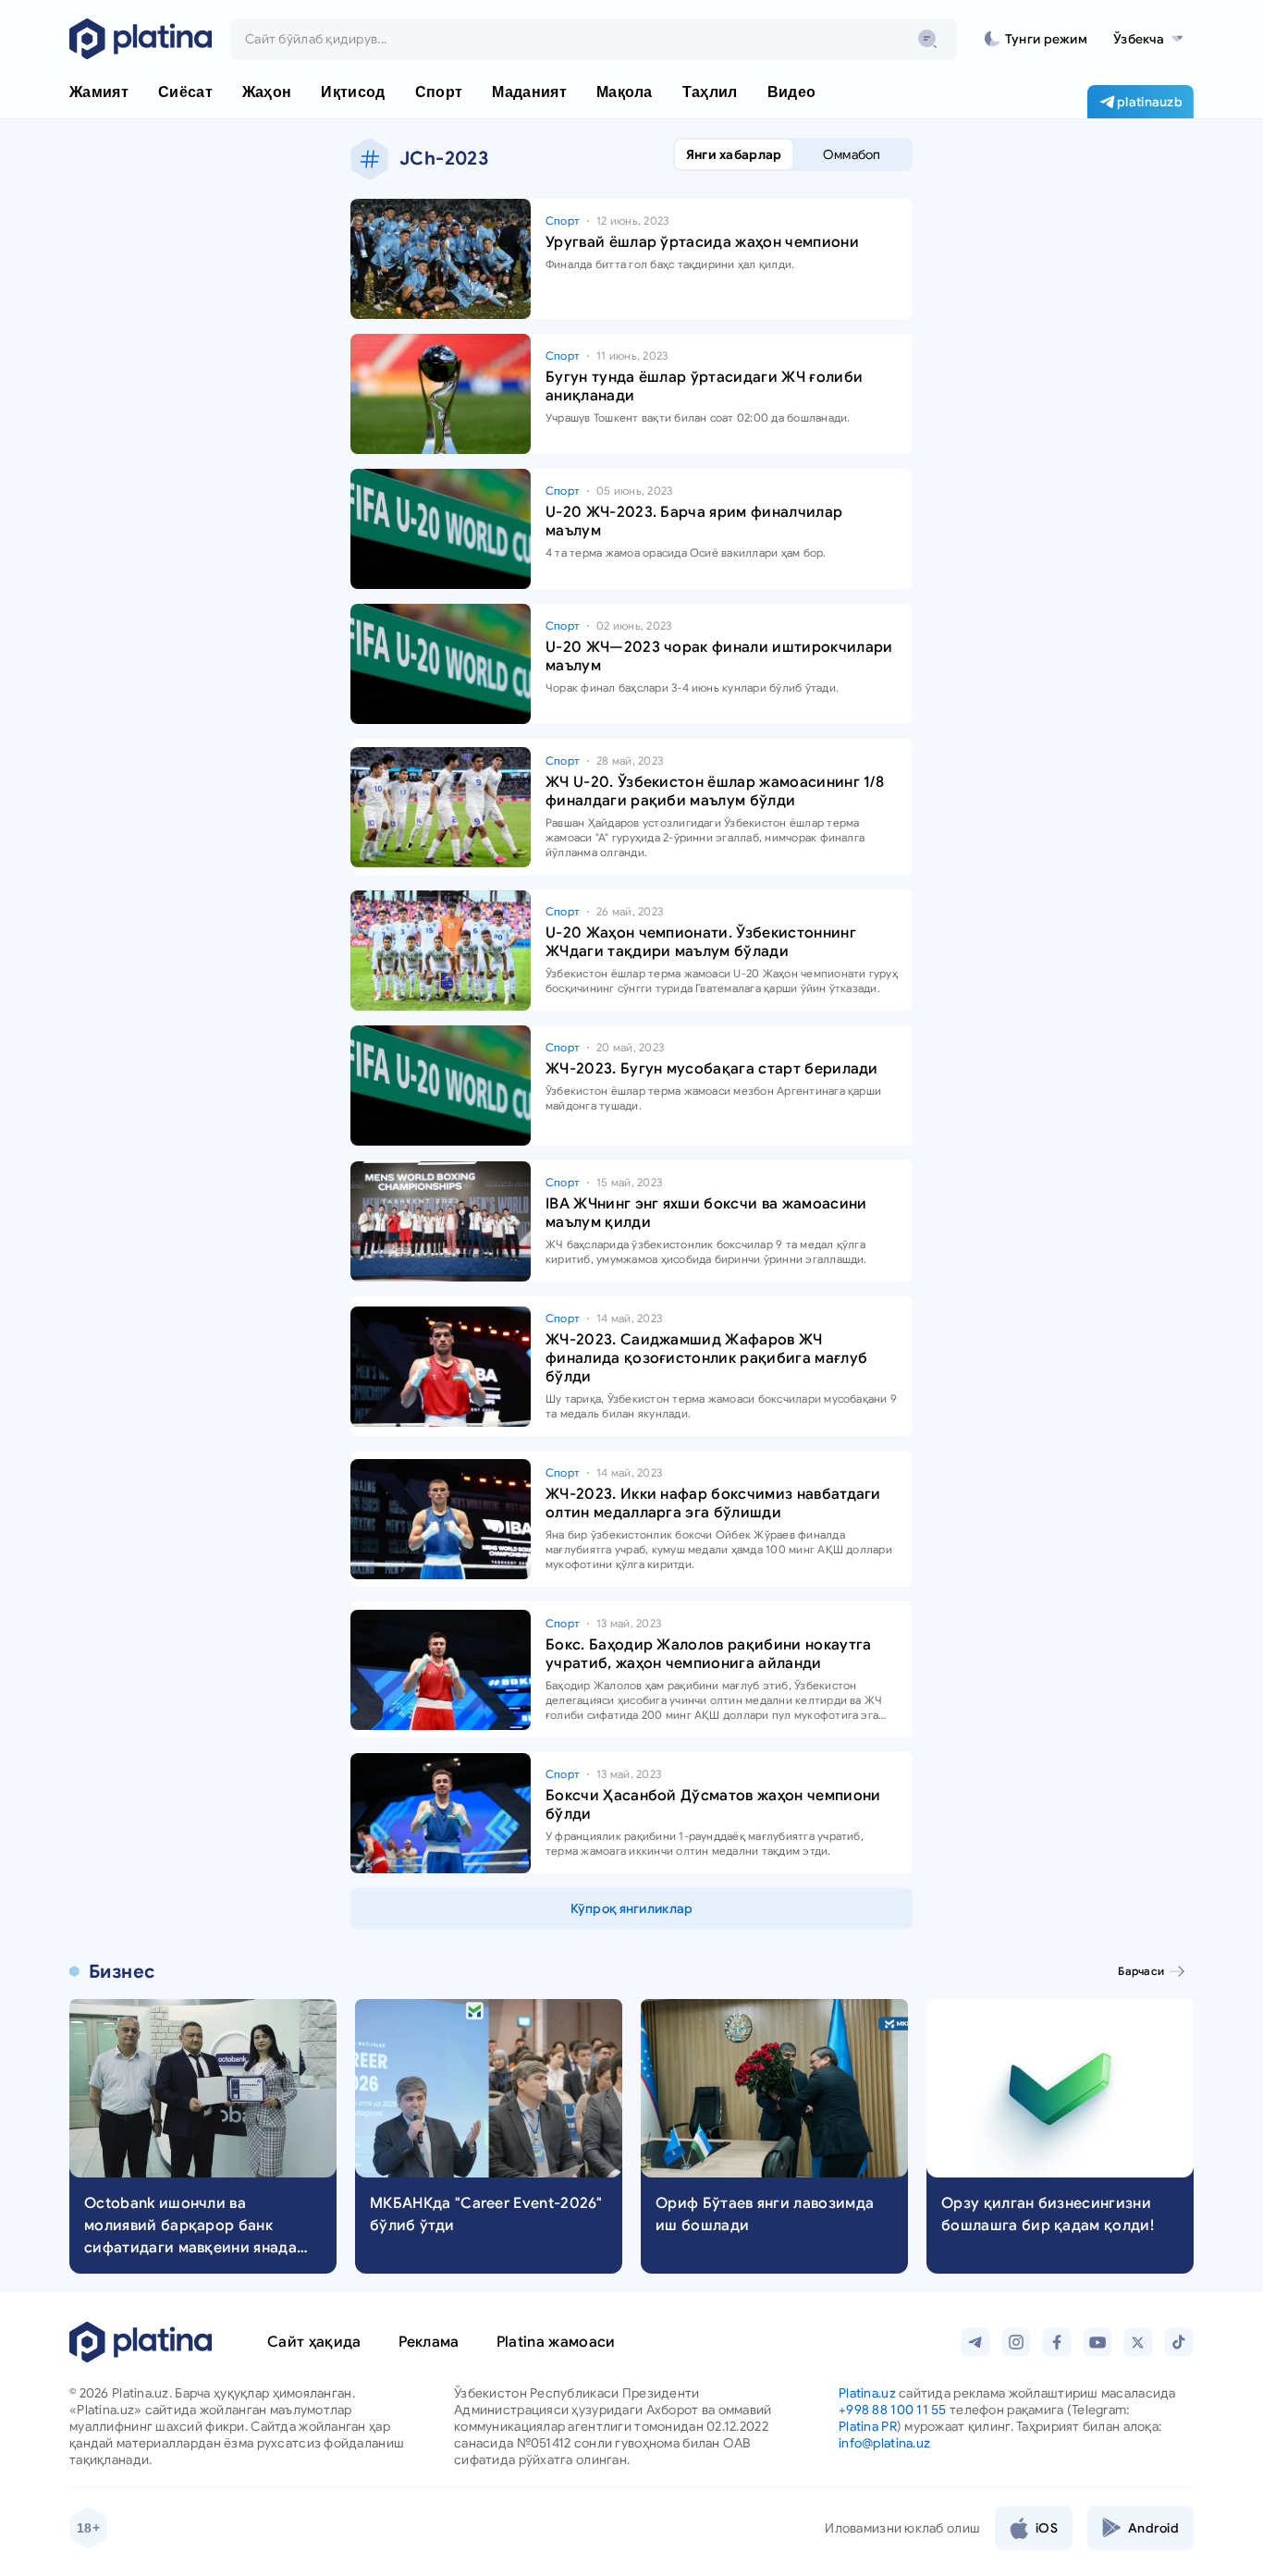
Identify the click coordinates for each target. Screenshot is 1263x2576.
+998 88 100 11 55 (893, 2410)
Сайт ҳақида (314, 2342)
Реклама (429, 2342)
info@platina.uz (884, 2443)
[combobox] (594, 39)
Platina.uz (867, 2393)
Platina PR (868, 2426)
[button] (1148, 39)
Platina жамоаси (556, 2342)
